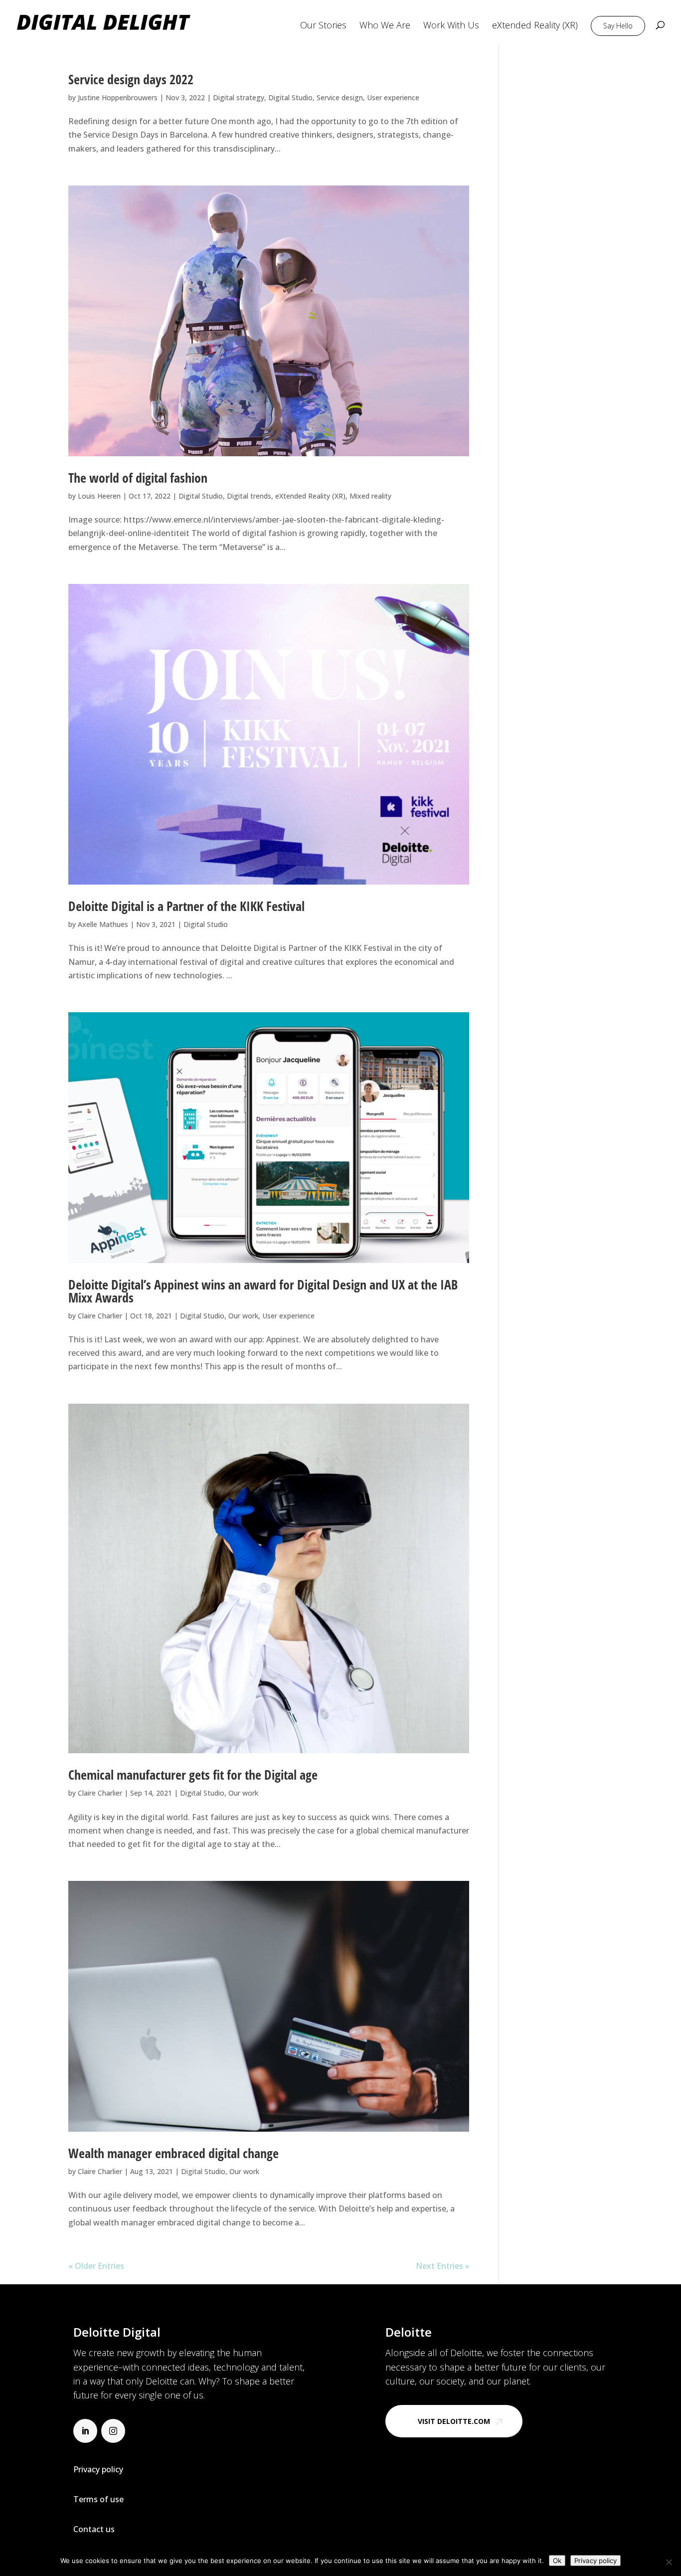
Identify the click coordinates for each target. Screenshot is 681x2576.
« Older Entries (96, 2266)
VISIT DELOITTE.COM (454, 2421)
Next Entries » (442, 2266)
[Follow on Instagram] (113, 2431)
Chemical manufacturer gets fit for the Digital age (193, 1775)
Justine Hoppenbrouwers (118, 97)
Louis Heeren (99, 496)
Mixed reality (370, 496)
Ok (557, 2561)
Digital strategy (239, 97)
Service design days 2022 (131, 79)
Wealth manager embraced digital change (173, 2153)
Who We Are (385, 26)
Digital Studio (290, 97)
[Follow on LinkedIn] (85, 2431)
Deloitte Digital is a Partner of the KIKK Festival (186, 906)
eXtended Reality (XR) (535, 26)
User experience (393, 97)
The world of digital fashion (138, 478)
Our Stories (323, 26)
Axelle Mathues (103, 924)
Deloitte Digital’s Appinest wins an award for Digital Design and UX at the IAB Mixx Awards (263, 1291)
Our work (243, 1316)
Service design (340, 97)
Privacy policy (596, 2561)
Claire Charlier (100, 1316)
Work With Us (451, 26)
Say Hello (618, 26)
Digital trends (249, 496)
